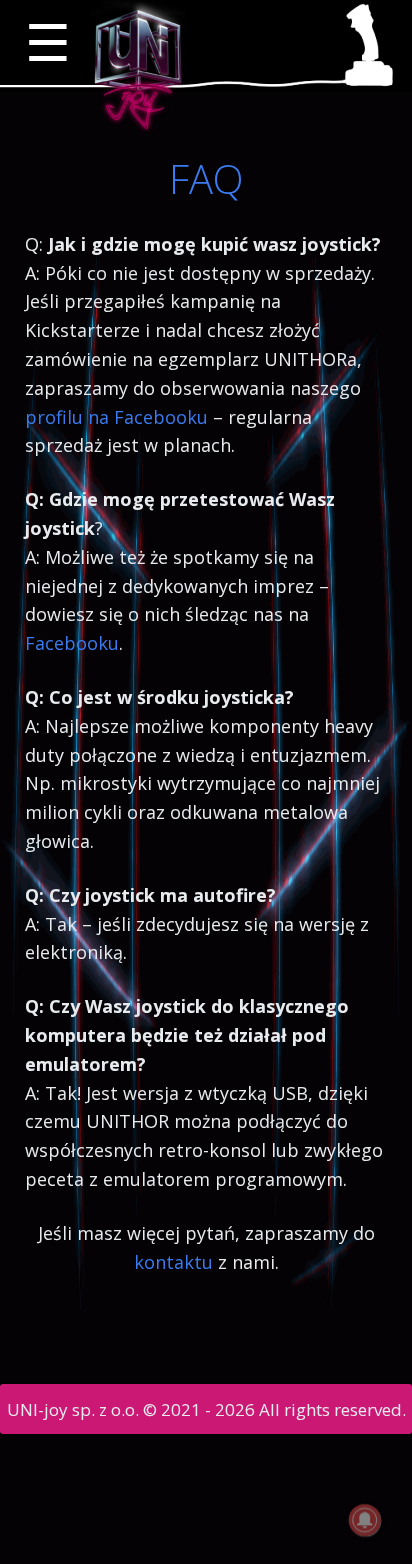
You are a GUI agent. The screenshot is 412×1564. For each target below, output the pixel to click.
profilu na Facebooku (116, 417)
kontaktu (173, 1262)
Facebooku (72, 643)
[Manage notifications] (365, 1520)
